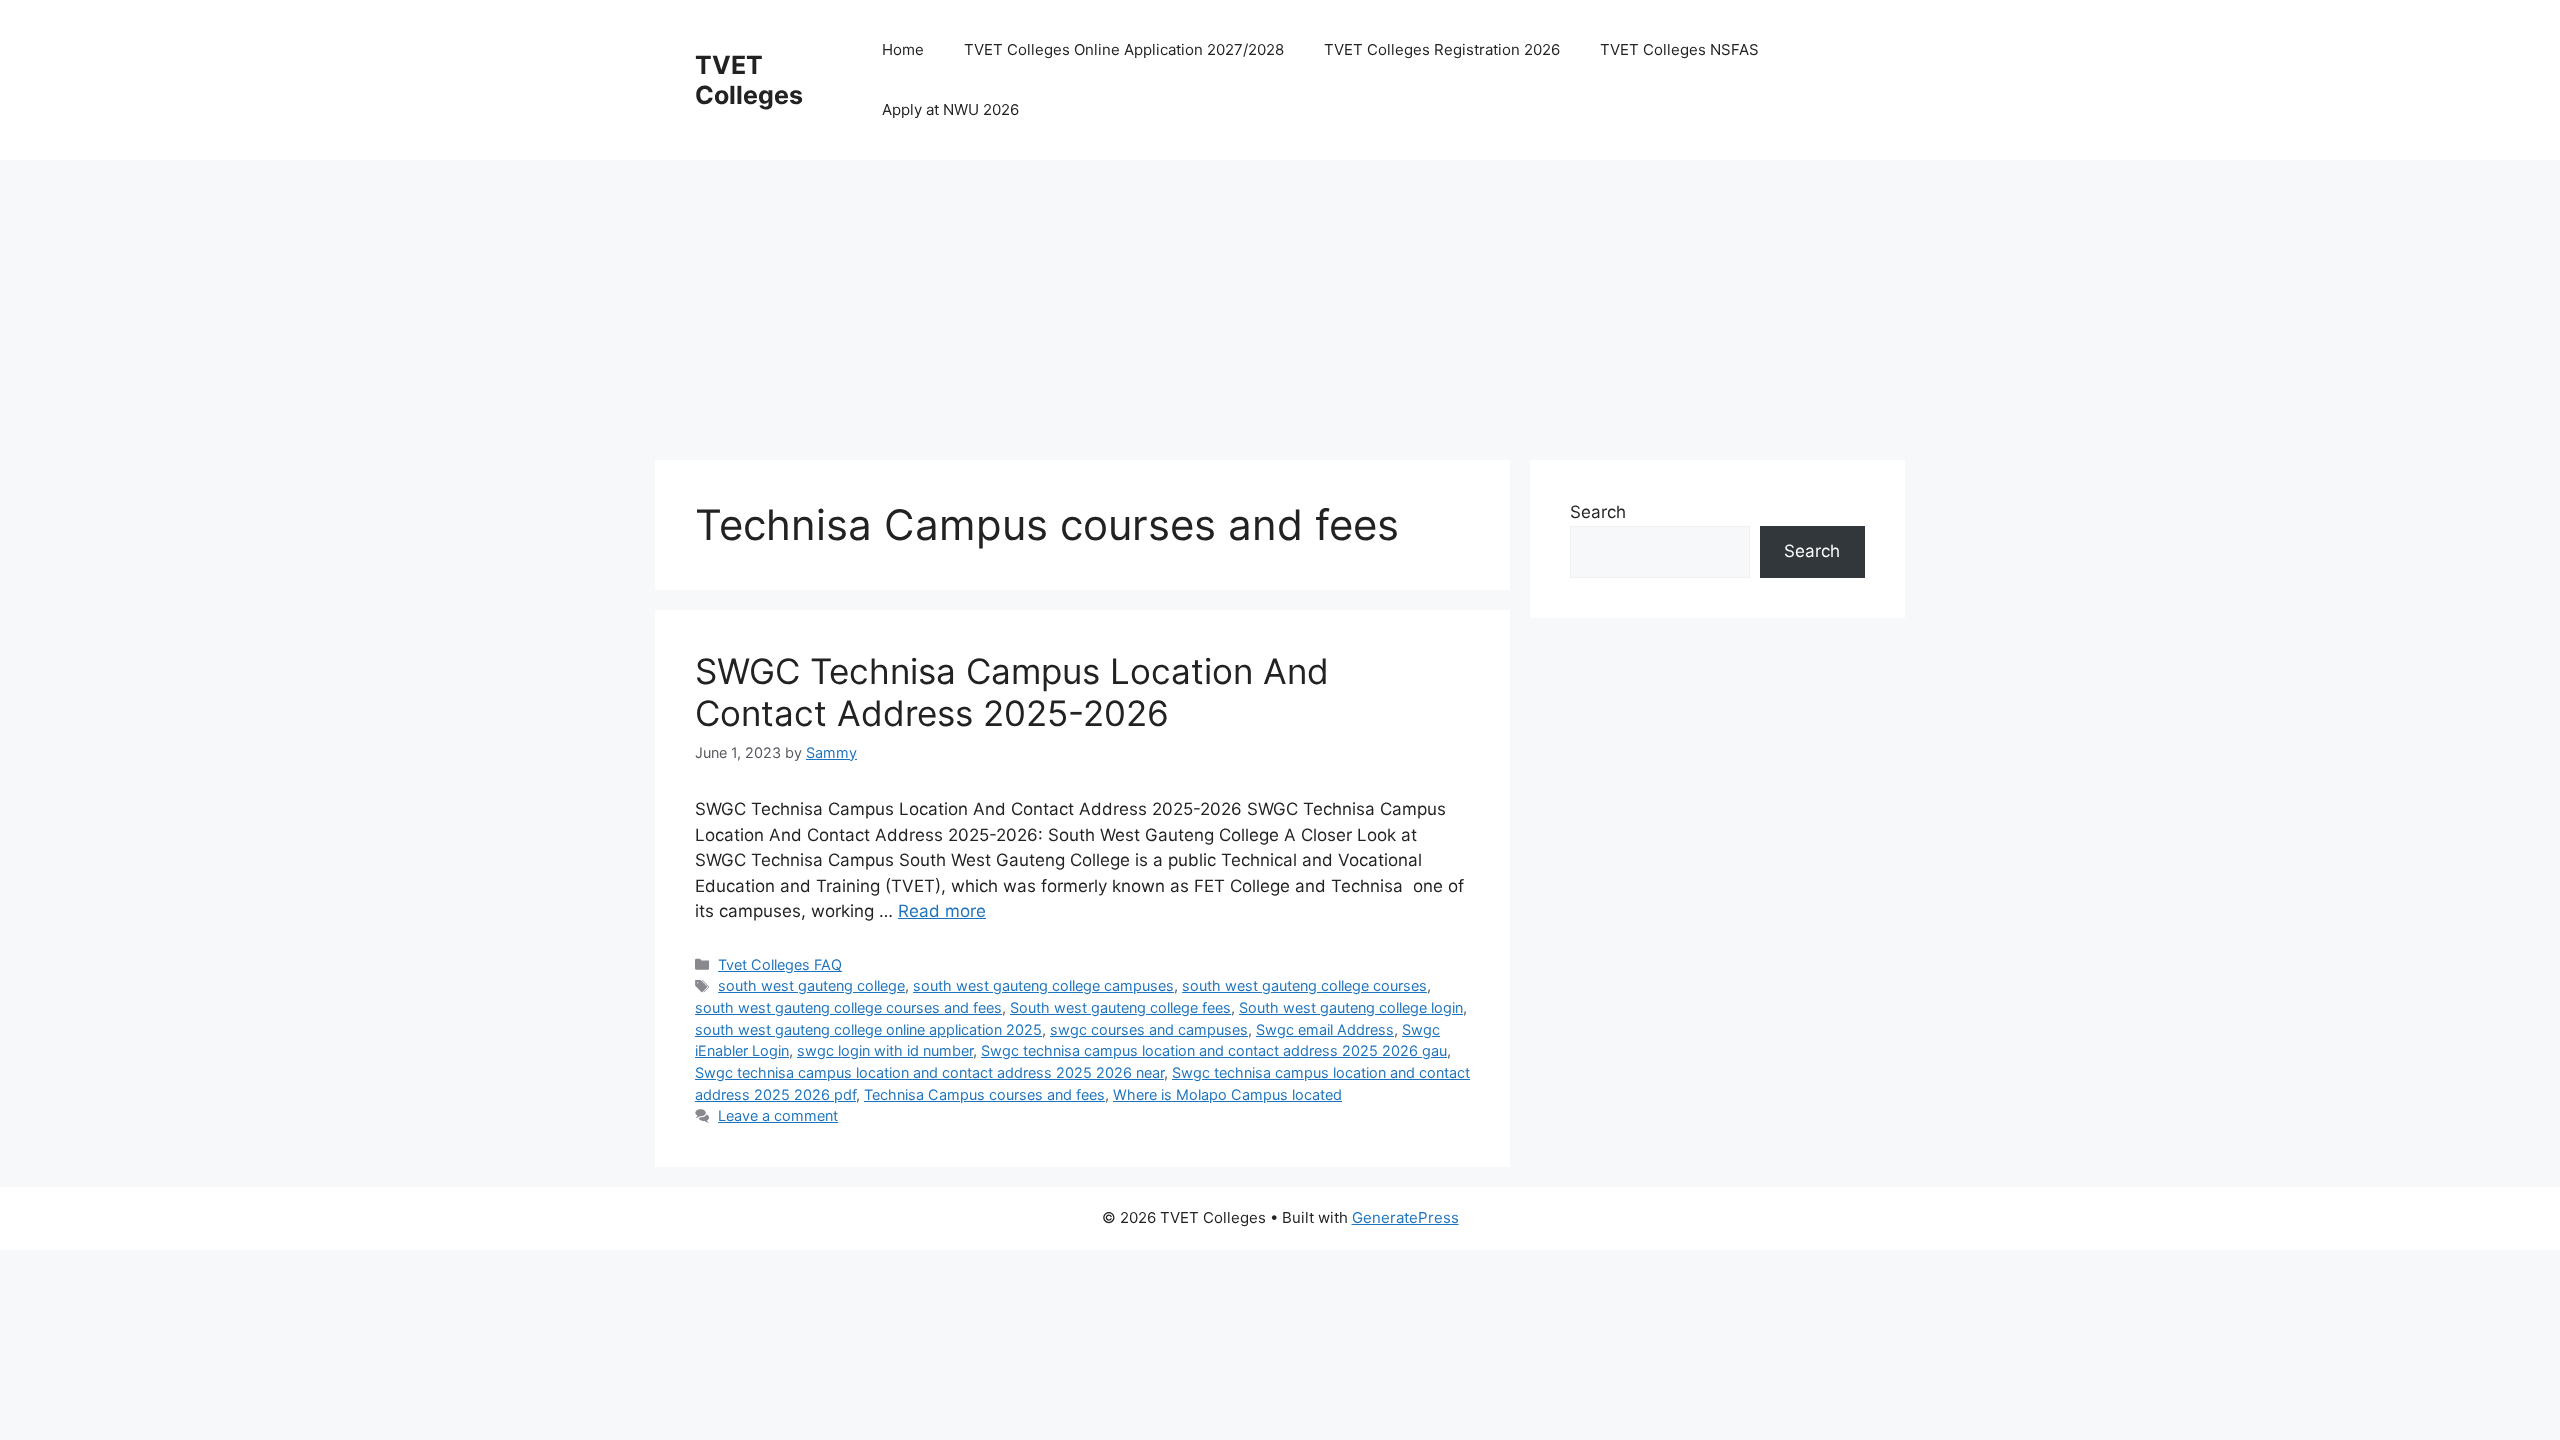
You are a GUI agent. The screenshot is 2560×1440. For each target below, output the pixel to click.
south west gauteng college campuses (1043, 985)
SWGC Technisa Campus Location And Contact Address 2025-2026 (1012, 692)
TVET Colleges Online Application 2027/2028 (1124, 49)
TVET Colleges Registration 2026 (1442, 49)
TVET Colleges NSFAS (1679, 49)
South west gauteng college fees (1120, 1007)
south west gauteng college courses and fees (848, 1007)
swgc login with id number (885, 1050)
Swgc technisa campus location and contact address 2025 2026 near (929, 1072)
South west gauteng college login (1351, 1007)
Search (1598, 512)
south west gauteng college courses (1304, 985)
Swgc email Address (1325, 1029)
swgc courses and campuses (1149, 1029)
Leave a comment (778, 1115)
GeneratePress (1405, 1217)
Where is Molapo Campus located (1227, 1094)
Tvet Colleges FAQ (780, 964)
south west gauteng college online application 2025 (868, 1029)
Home (903, 49)
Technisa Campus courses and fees (984, 1094)
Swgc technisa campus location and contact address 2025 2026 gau (1214, 1050)
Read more (942, 911)
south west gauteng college (811, 985)
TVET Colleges (749, 80)
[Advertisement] (1255, 300)
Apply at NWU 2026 (950, 109)
